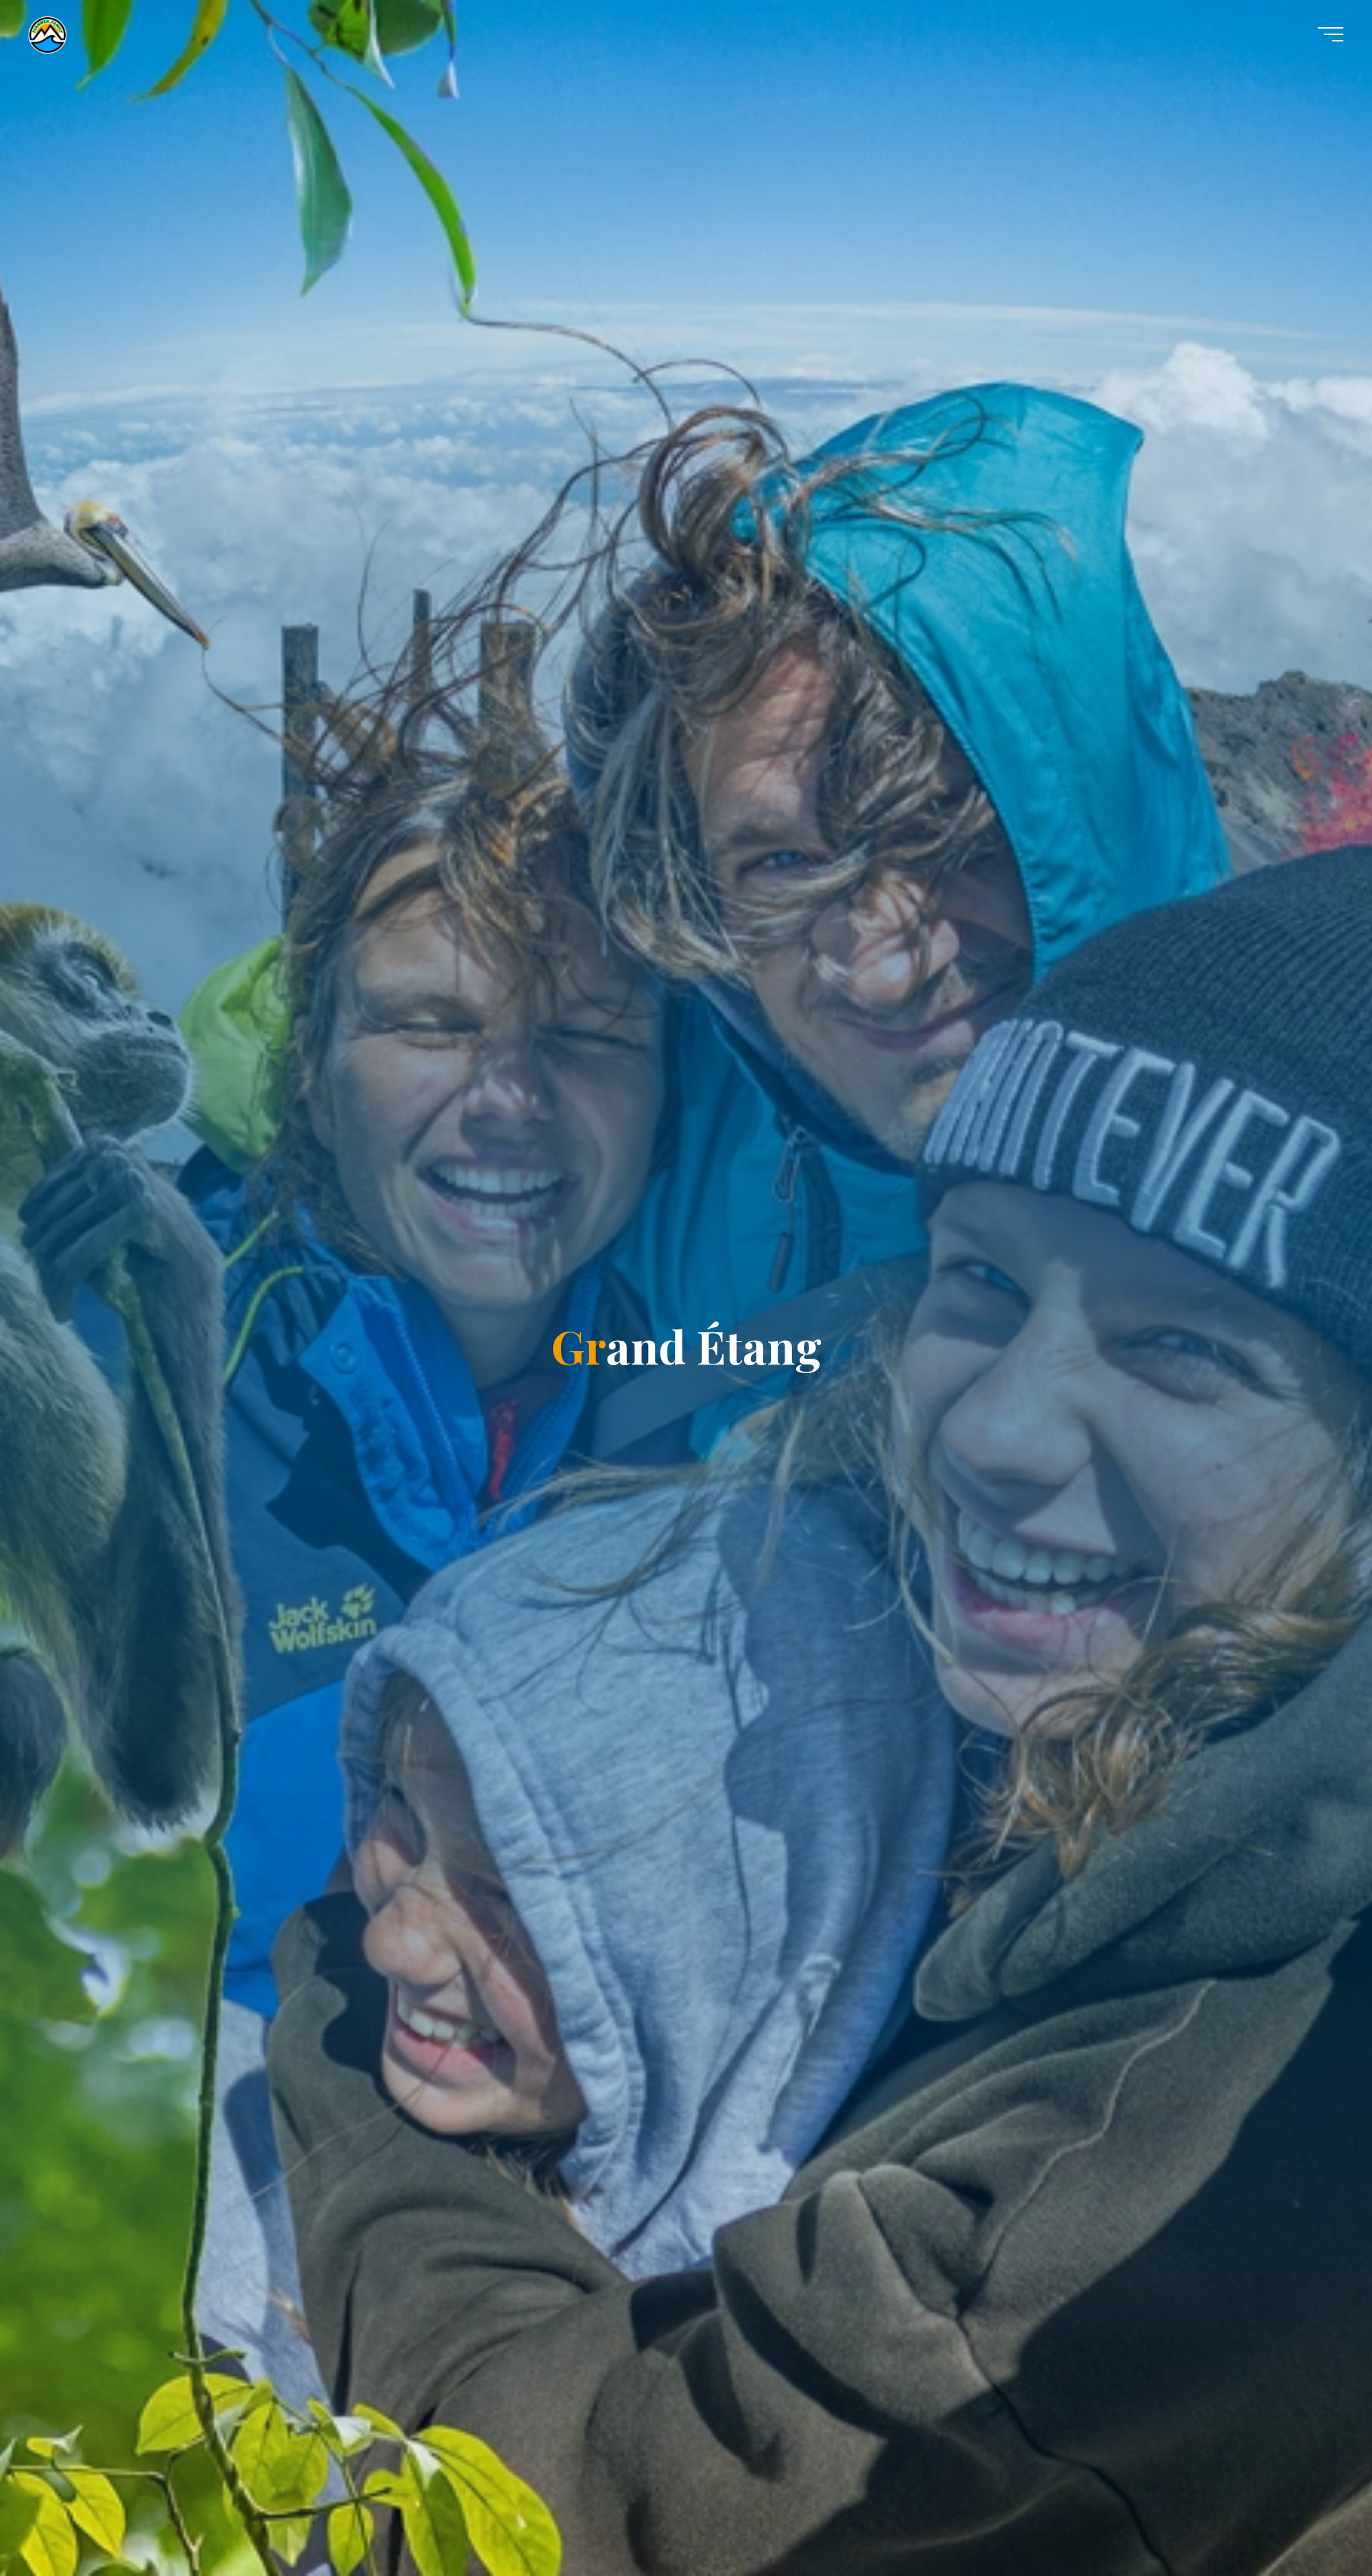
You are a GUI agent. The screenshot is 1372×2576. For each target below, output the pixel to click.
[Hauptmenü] (1331, 34)
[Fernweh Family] (48, 34)
